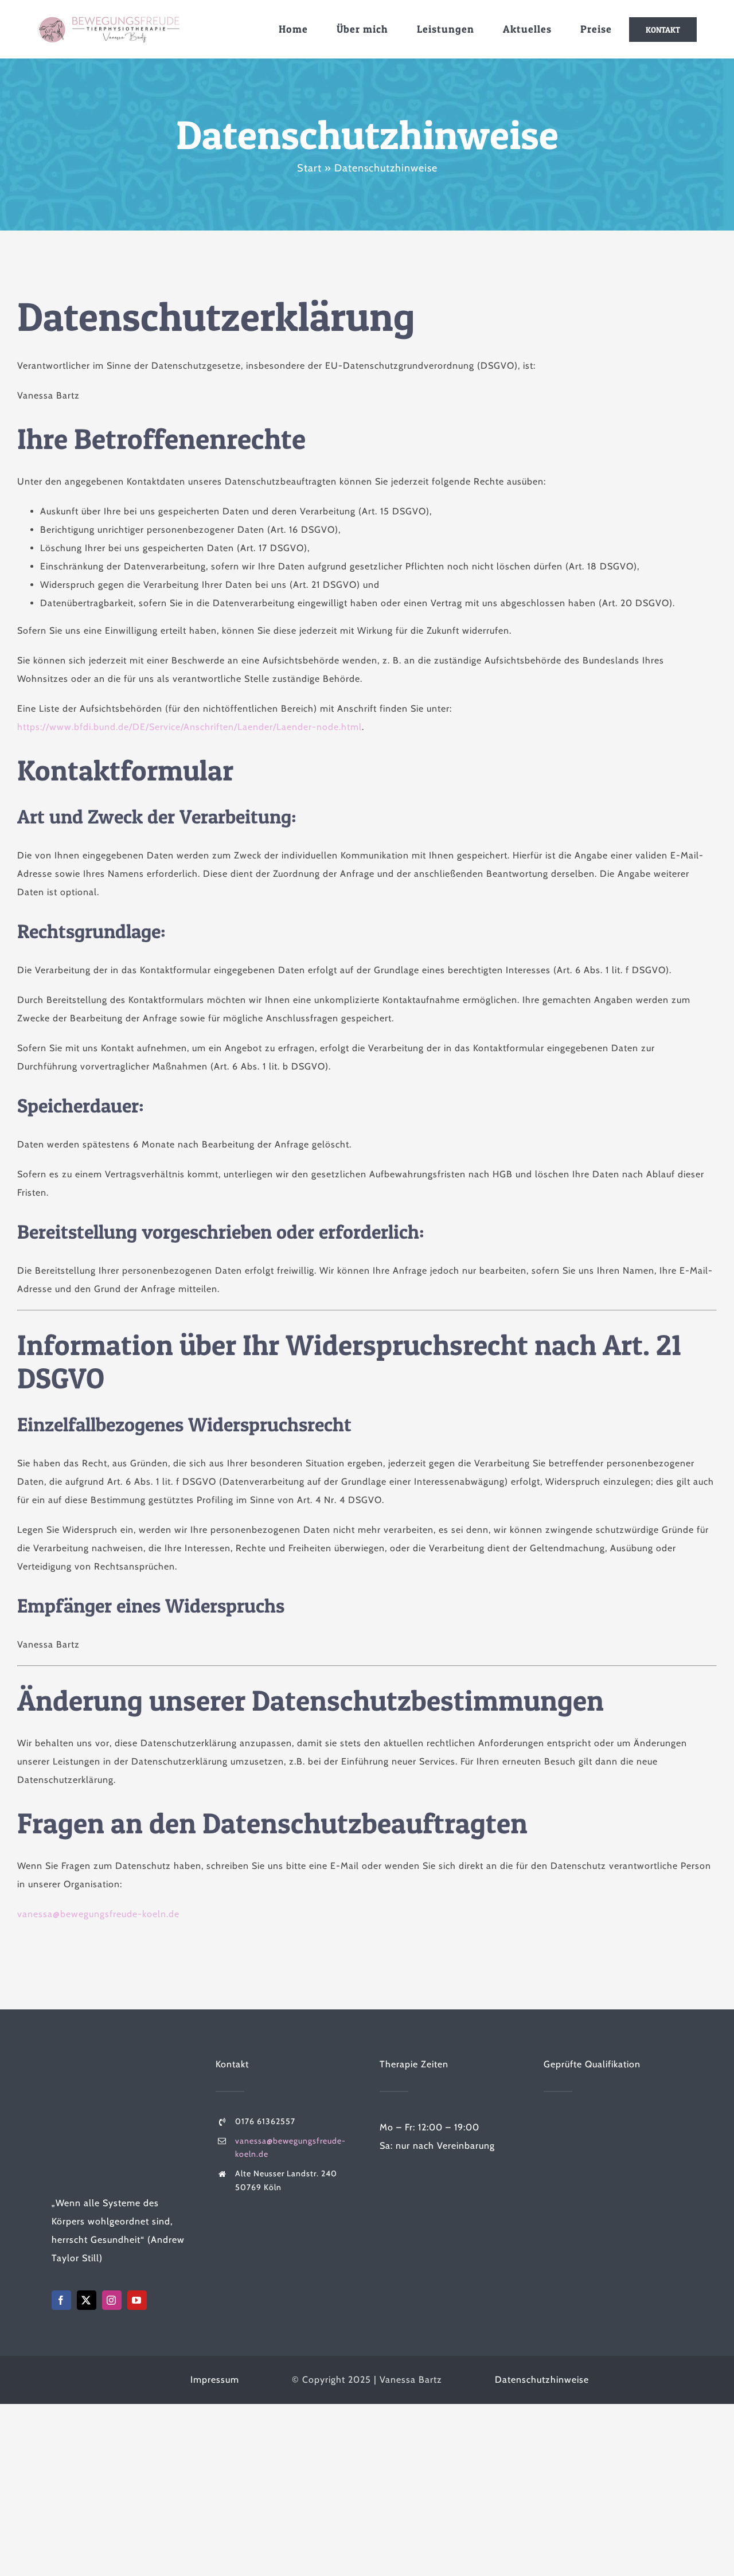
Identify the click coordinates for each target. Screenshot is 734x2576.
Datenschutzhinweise (542, 2380)
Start (309, 168)
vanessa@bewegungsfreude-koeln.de (98, 1914)
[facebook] (61, 2300)
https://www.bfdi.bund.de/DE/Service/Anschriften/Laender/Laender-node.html (190, 727)
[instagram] (112, 2300)
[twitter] (87, 2300)
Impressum (215, 2380)
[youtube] (137, 2300)
